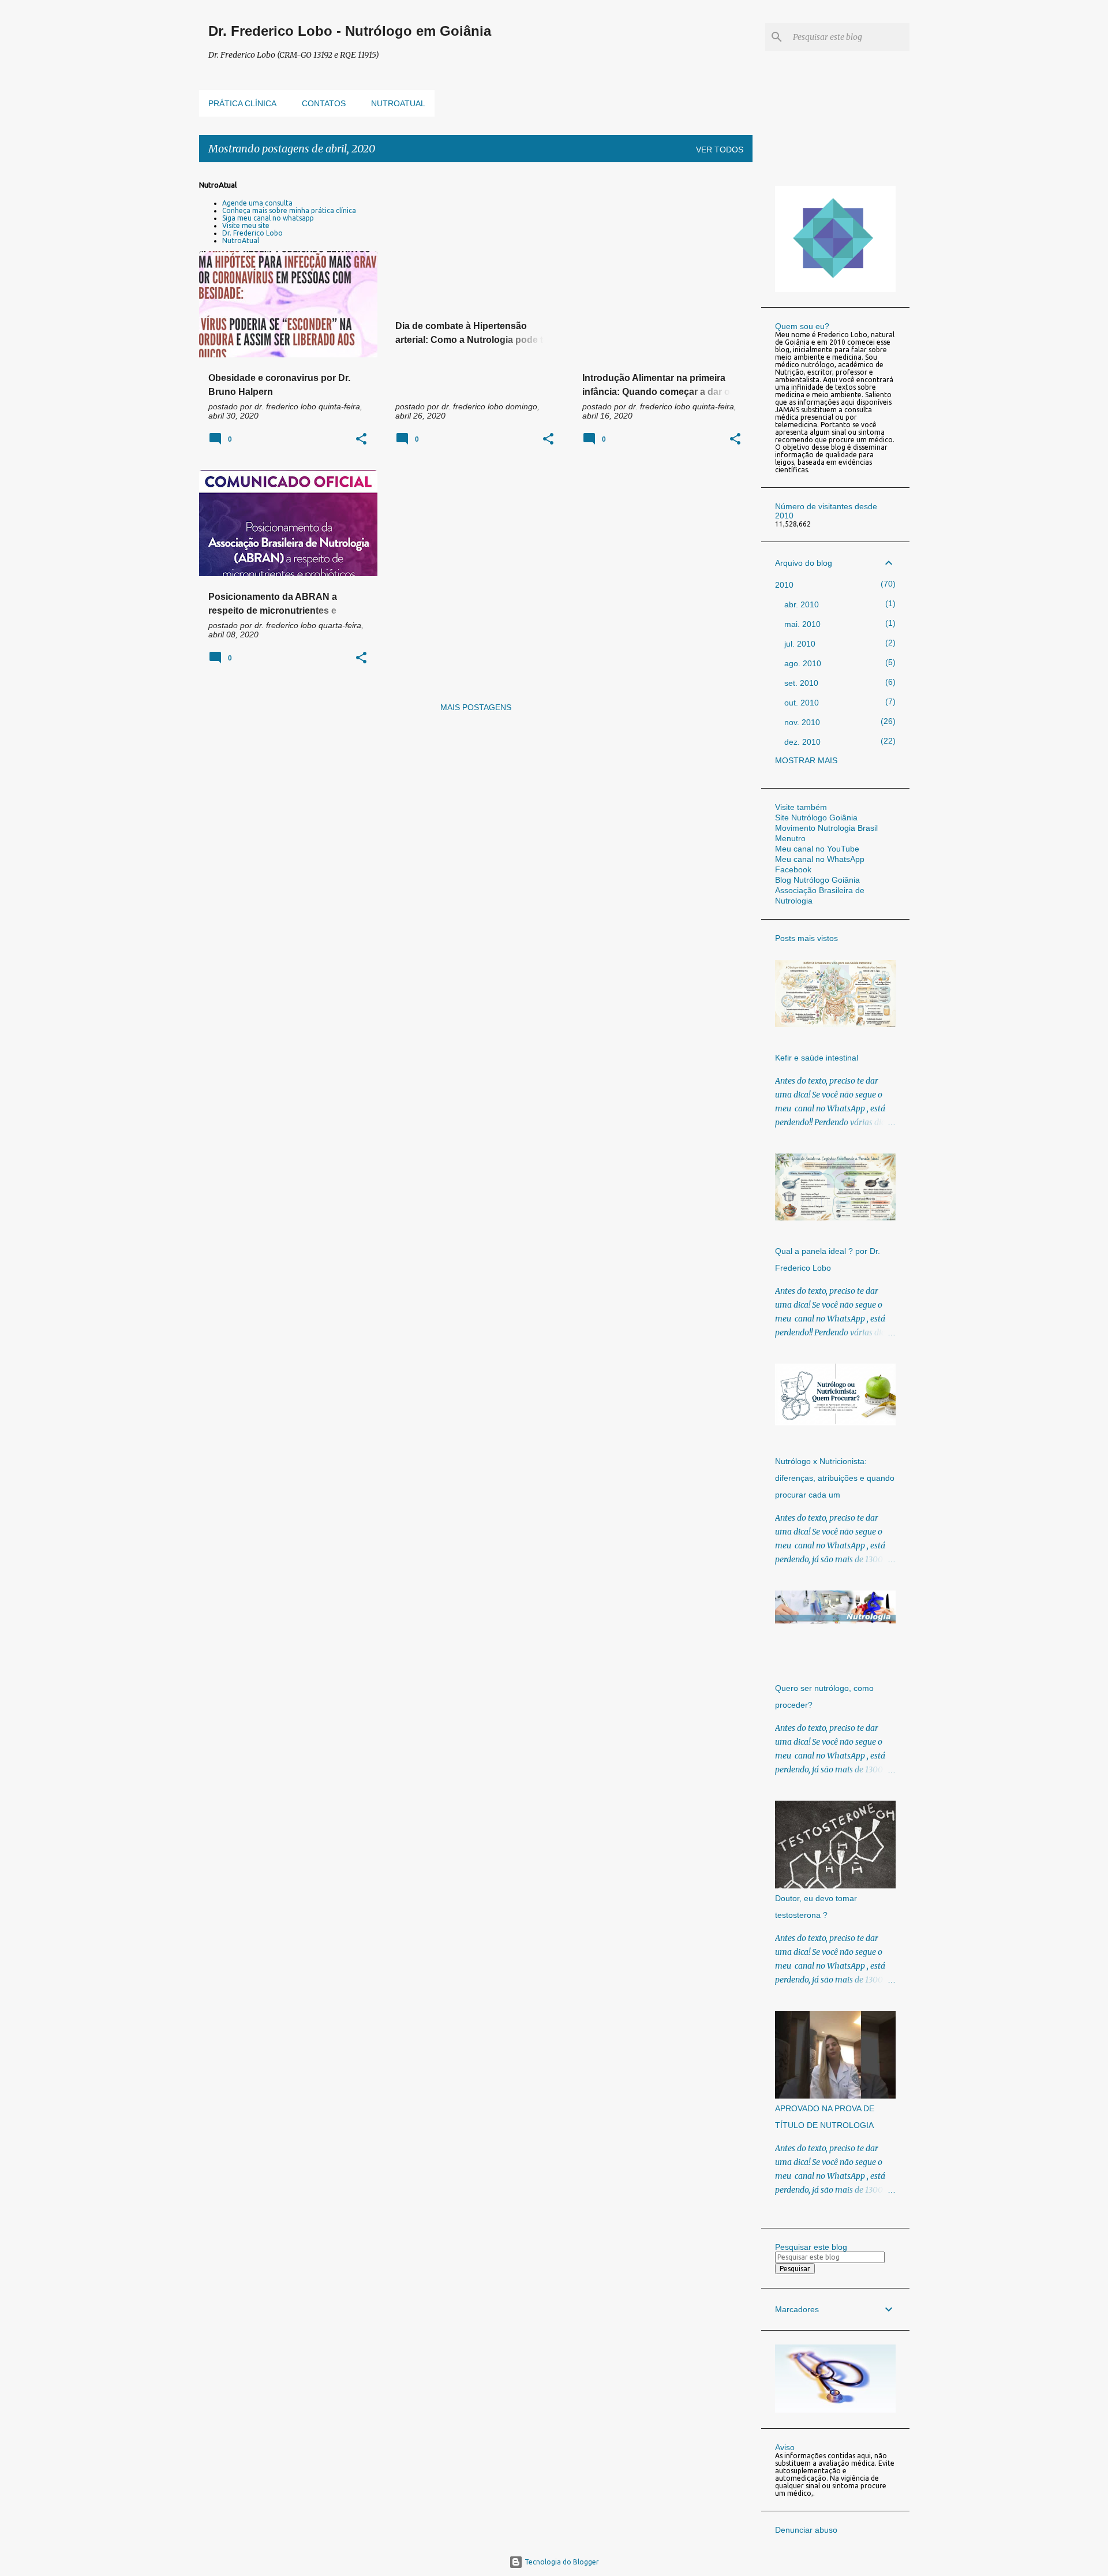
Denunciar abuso (806, 2530)
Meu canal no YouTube (817, 849)
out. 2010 (802, 703)
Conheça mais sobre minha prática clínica (289, 210)
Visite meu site (246, 225)
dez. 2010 (802, 742)
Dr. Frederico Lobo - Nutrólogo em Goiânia (350, 31)
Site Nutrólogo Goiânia (816, 817)
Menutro (790, 838)
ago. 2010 (803, 663)
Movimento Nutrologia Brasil (826, 828)
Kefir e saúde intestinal (817, 1058)
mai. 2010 (802, 624)
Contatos (324, 103)
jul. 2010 (800, 644)
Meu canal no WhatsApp (820, 859)
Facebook (793, 869)
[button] (361, 440)
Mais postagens (476, 707)
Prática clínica (242, 103)
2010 (784, 585)
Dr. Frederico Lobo (252, 233)
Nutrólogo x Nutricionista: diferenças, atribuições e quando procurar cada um (835, 1478)
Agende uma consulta (257, 203)
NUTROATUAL (398, 103)
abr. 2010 (802, 604)
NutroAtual (241, 240)
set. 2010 (801, 683)
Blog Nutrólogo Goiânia (817, 880)
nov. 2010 (802, 722)
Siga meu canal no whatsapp (268, 218)
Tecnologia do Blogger (561, 2562)
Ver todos (720, 150)
